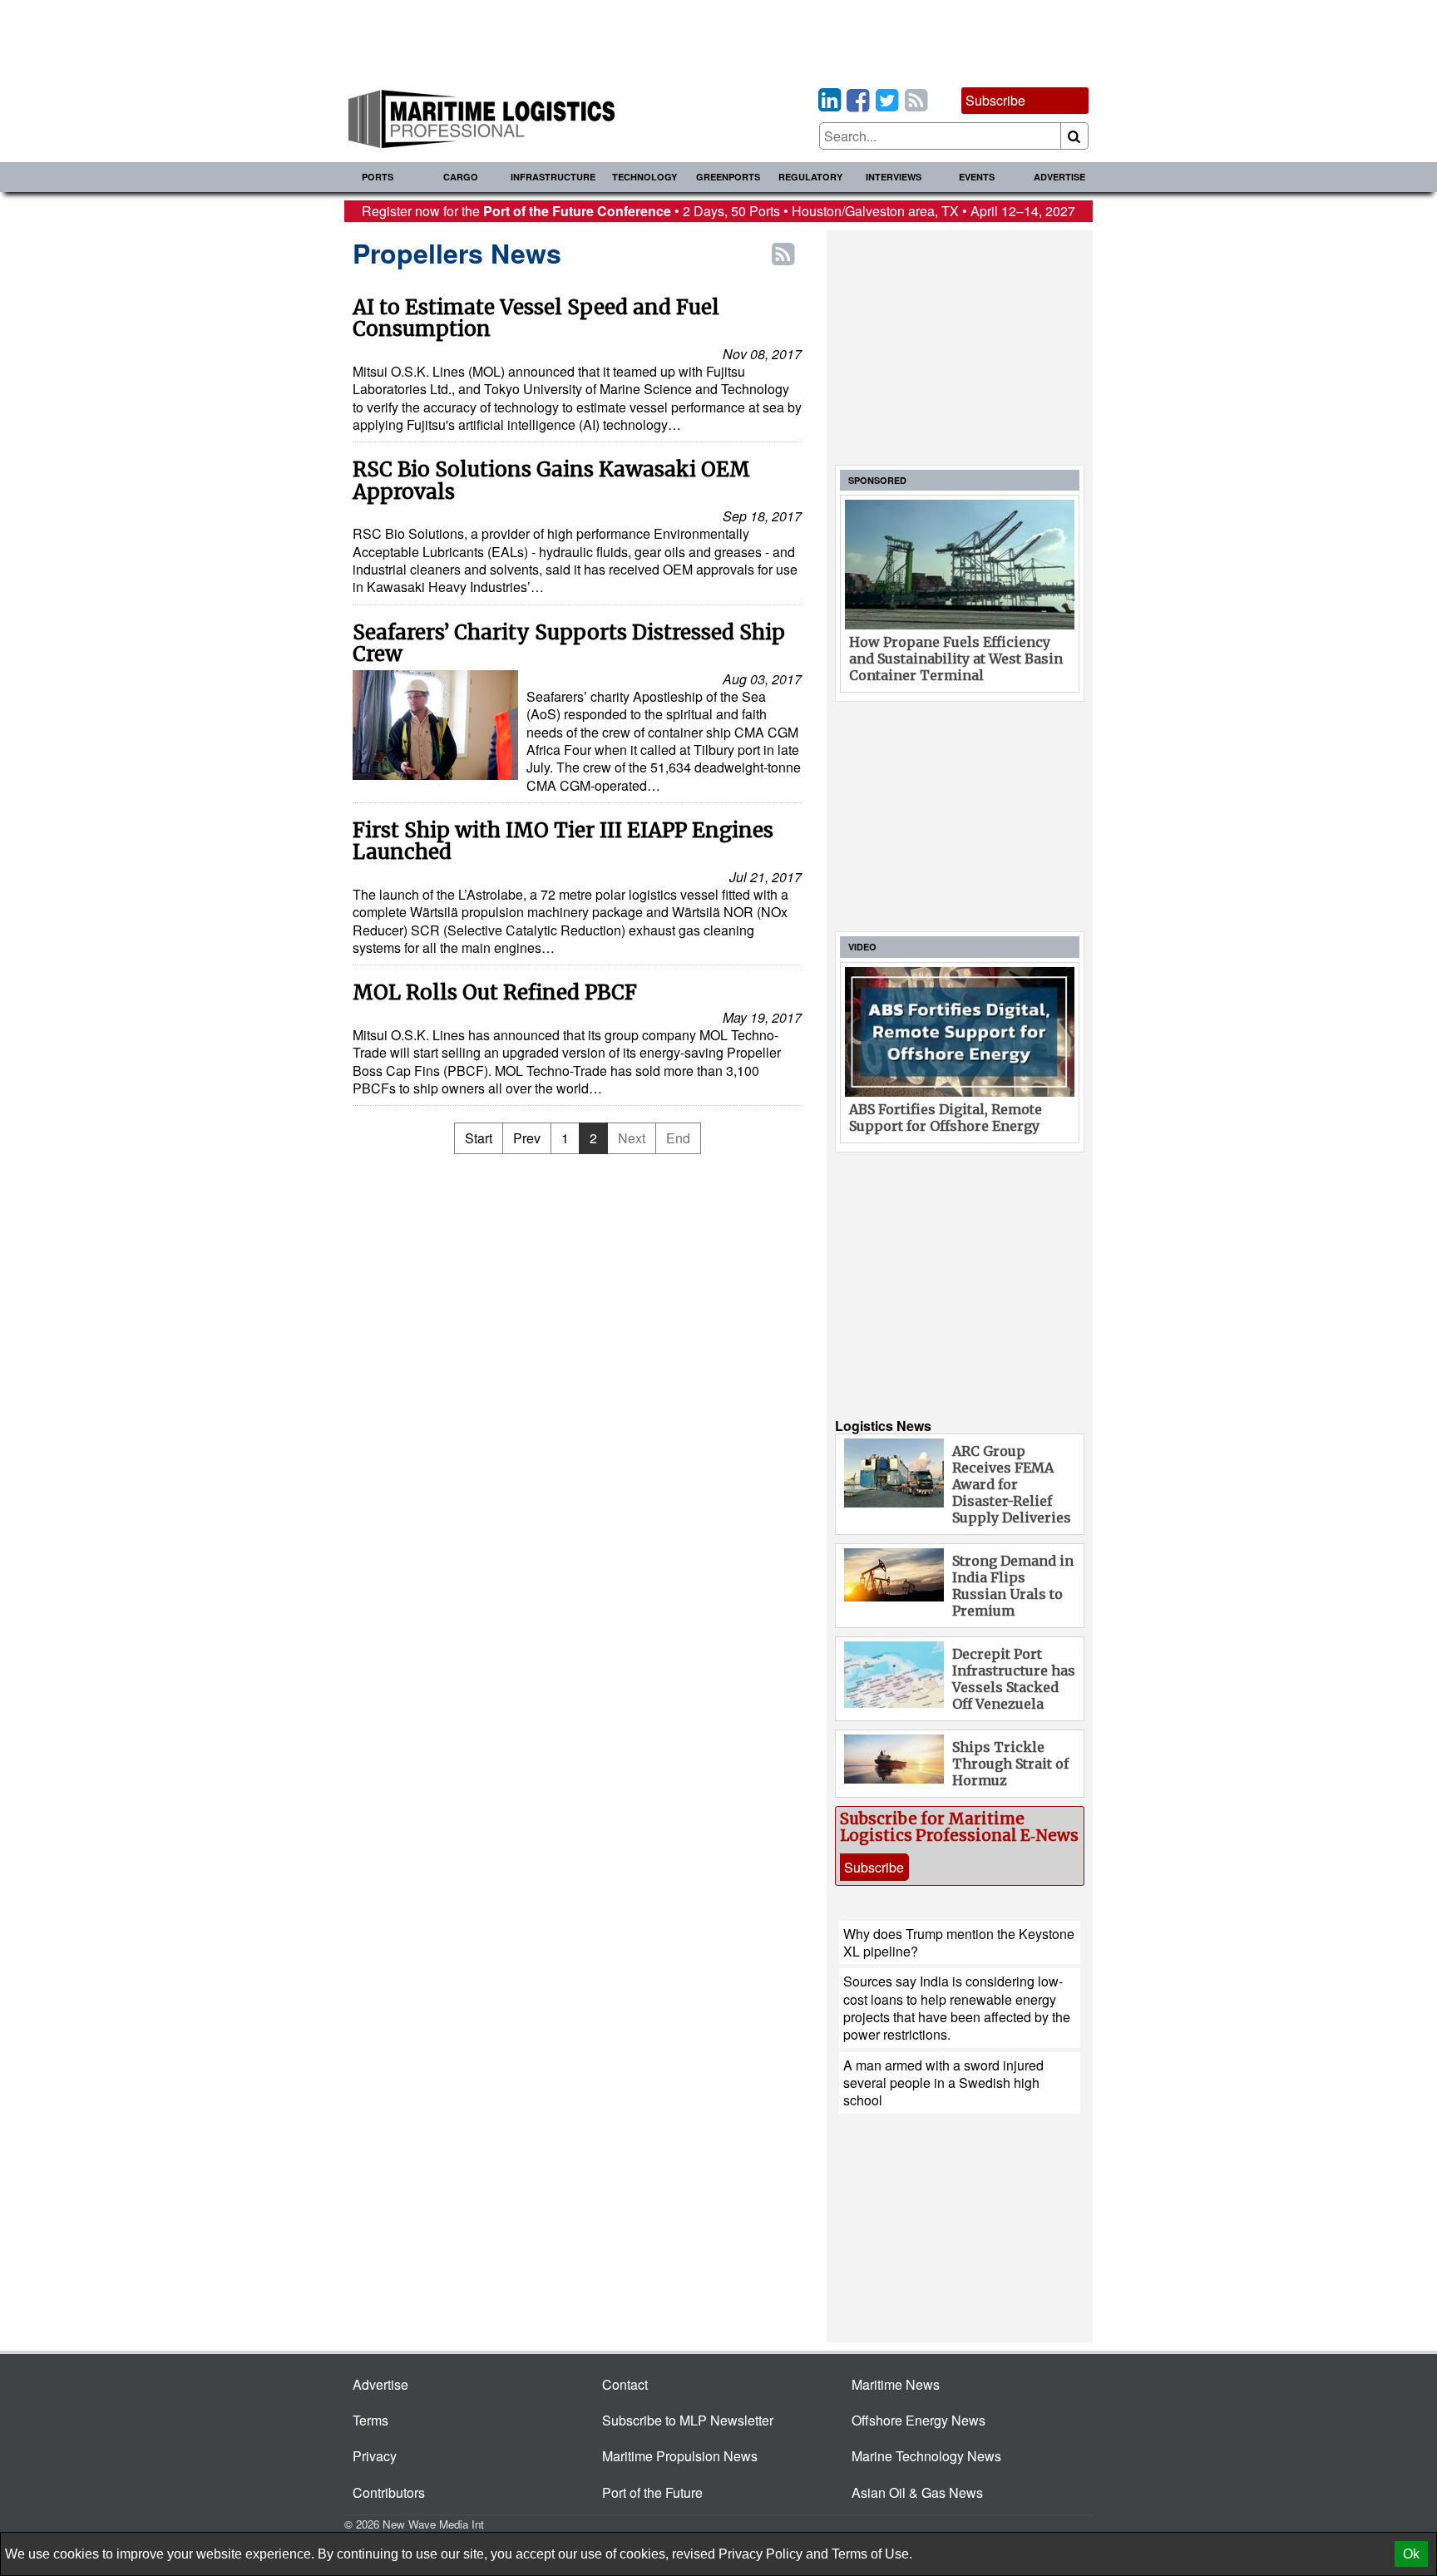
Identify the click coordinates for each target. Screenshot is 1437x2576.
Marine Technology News (926, 2456)
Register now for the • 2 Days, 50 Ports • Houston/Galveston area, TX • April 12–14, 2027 (718, 211)
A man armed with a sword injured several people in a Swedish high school (943, 2083)
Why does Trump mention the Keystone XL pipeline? (959, 1942)
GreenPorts (728, 177)
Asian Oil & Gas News (917, 2492)
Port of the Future (652, 2492)
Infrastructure (553, 177)
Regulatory (810, 177)
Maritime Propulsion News (680, 2456)
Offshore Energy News (918, 2420)
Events (977, 177)
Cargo (461, 177)
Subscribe (995, 100)
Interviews (894, 177)
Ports (378, 177)
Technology (644, 177)
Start (479, 1138)
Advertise (1059, 177)
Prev (527, 1138)
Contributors (389, 2492)
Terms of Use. (872, 2554)
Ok (1411, 2554)
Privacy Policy (760, 2554)
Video (862, 947)
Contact (625, 2384)
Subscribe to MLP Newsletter (688, 2420)
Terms (370, 2420)
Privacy (375, 2456)
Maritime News (896, 2384)
